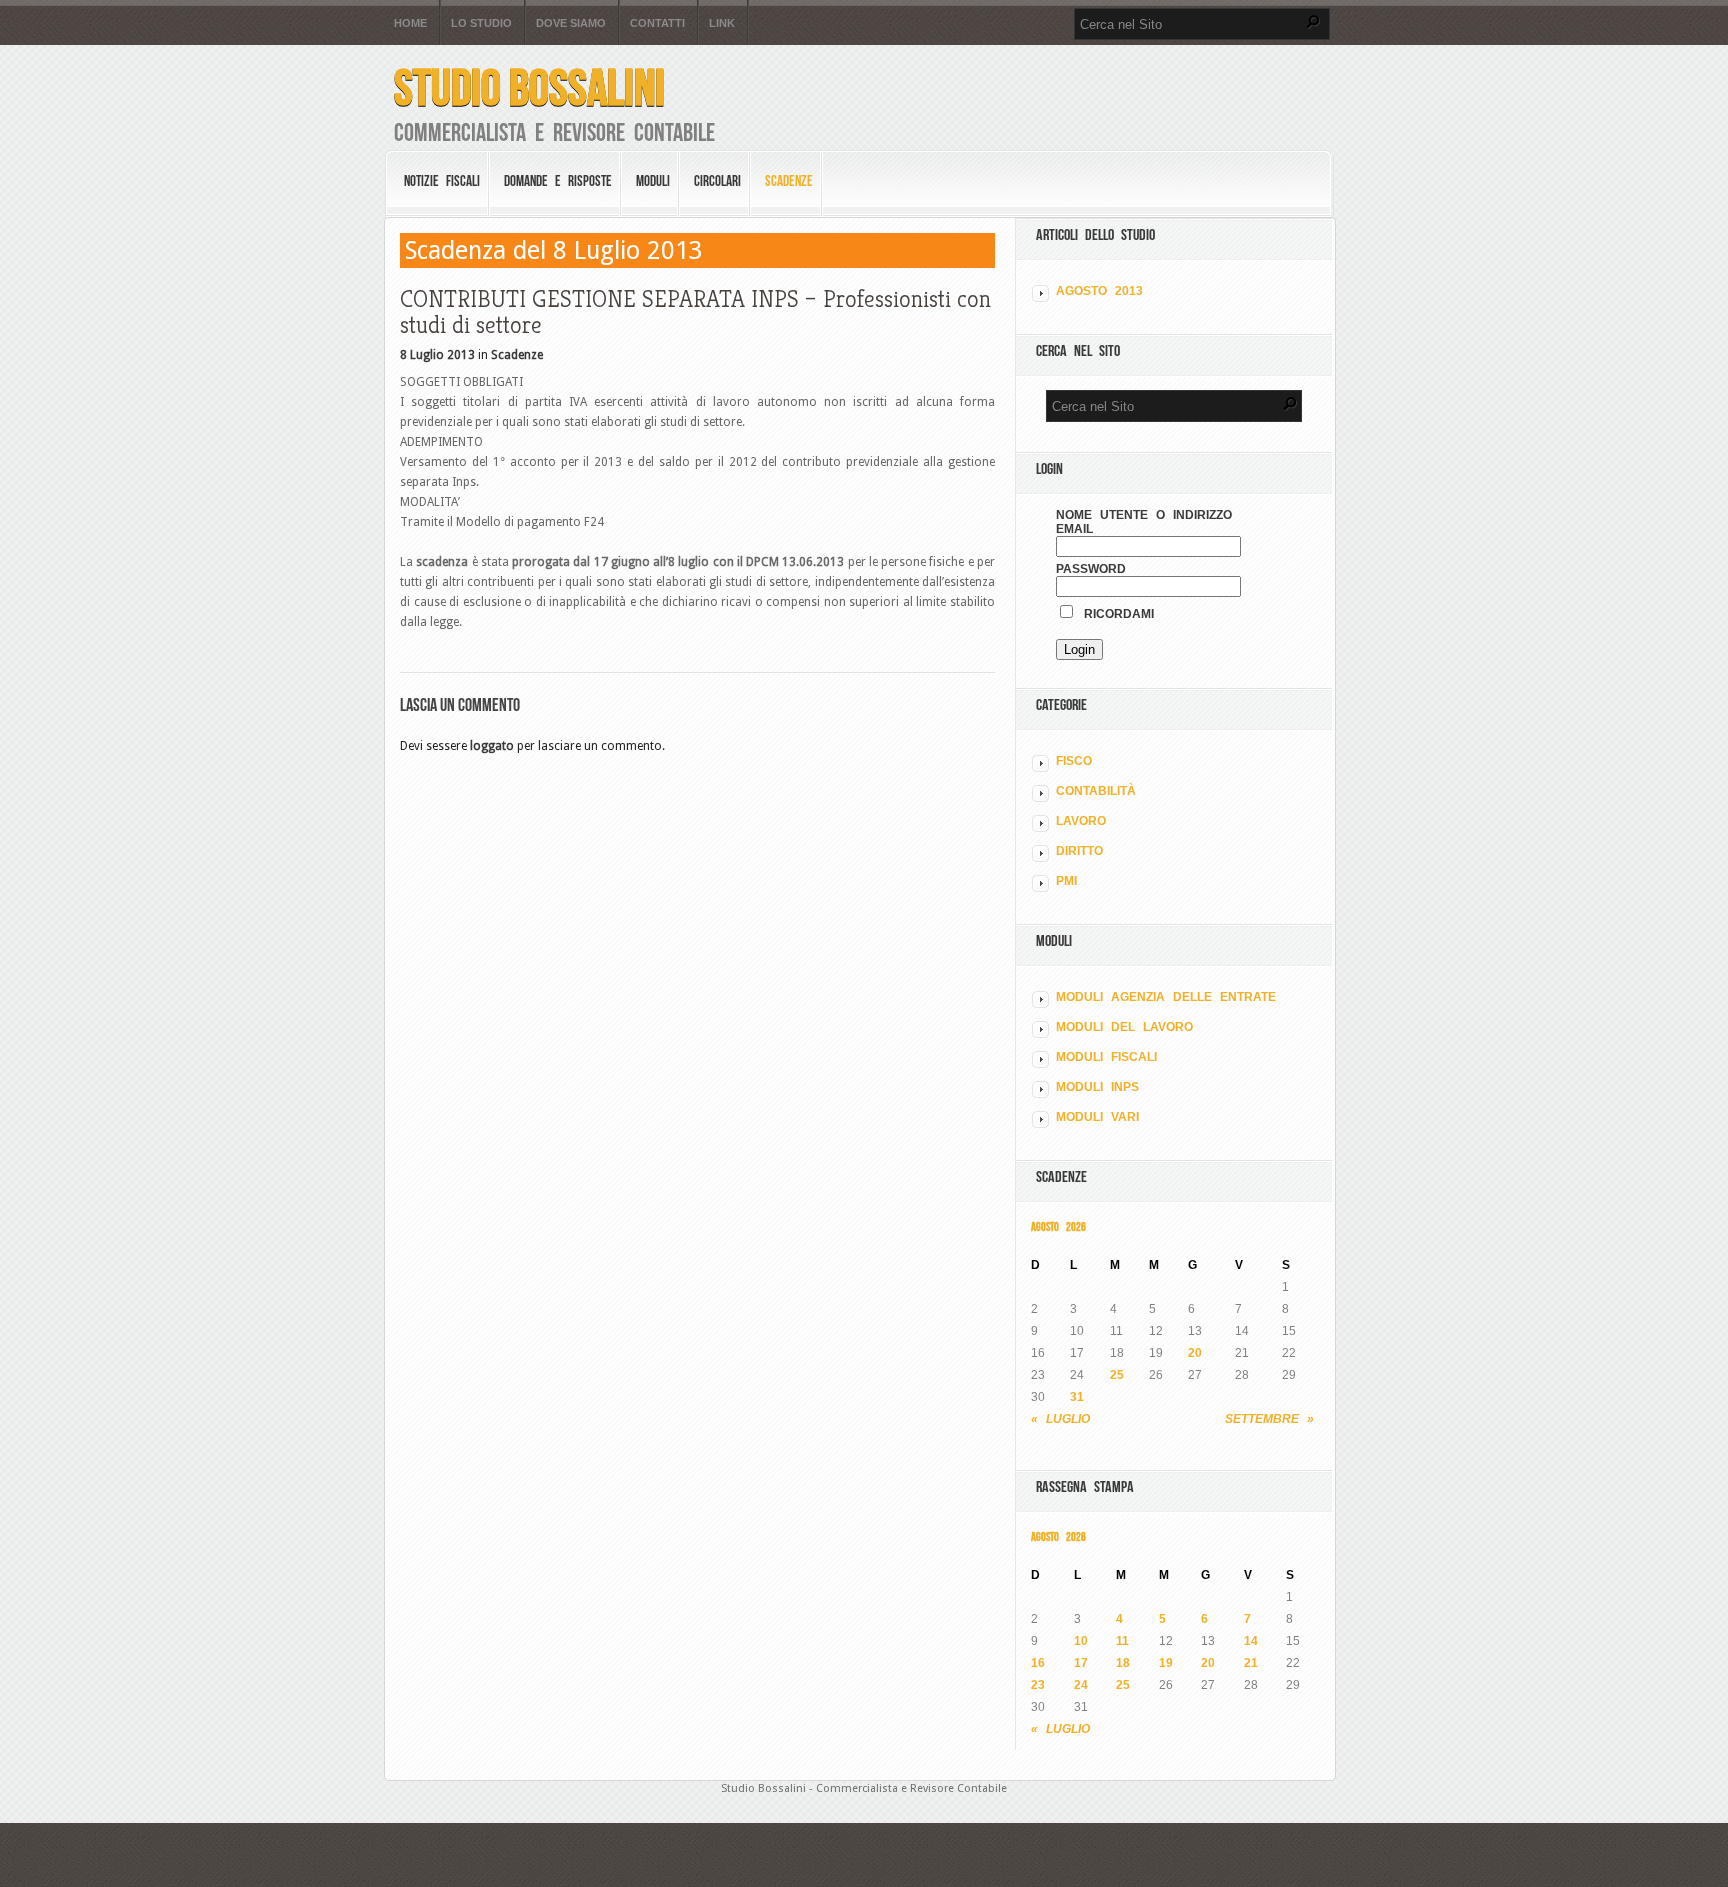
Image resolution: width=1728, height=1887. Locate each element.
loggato (492, 746)
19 (1166, 1663)
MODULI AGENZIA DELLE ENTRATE (1166, 997)
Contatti (657, 23)
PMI (1066, 881)
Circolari (717, 181)
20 (1195, 1353)
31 (1077, 1397)
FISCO (1074, 761)
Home (410, 23)
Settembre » (1269, 1419)
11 (1122, 1641)
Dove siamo (571, 23)
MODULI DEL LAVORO (1124, 1027)
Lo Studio (481, 23)
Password (1091, 569)
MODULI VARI (1097, 1117)
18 (1123, 1663)
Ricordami (1115, 614)
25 (1117, 1375)
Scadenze (789, 181)
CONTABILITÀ (1096, 791)
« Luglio (1060, 1419)
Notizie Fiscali (442, 181)
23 (1038, 1685)
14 (1251, 1641)
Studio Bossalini (529, 87)
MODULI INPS (1097, 1087)
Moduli (653, 181)
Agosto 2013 (1099, 291)
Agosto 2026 (1058, 1226)
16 (1038, 1663)
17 (1081, 1663)
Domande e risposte (558, 181)
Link (722, 23)
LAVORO (1081, 821)
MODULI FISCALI (1106, 1057)
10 (1081, 1641)
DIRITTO (1079, 851)
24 (1081, 1685)
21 (1251, 1663)
